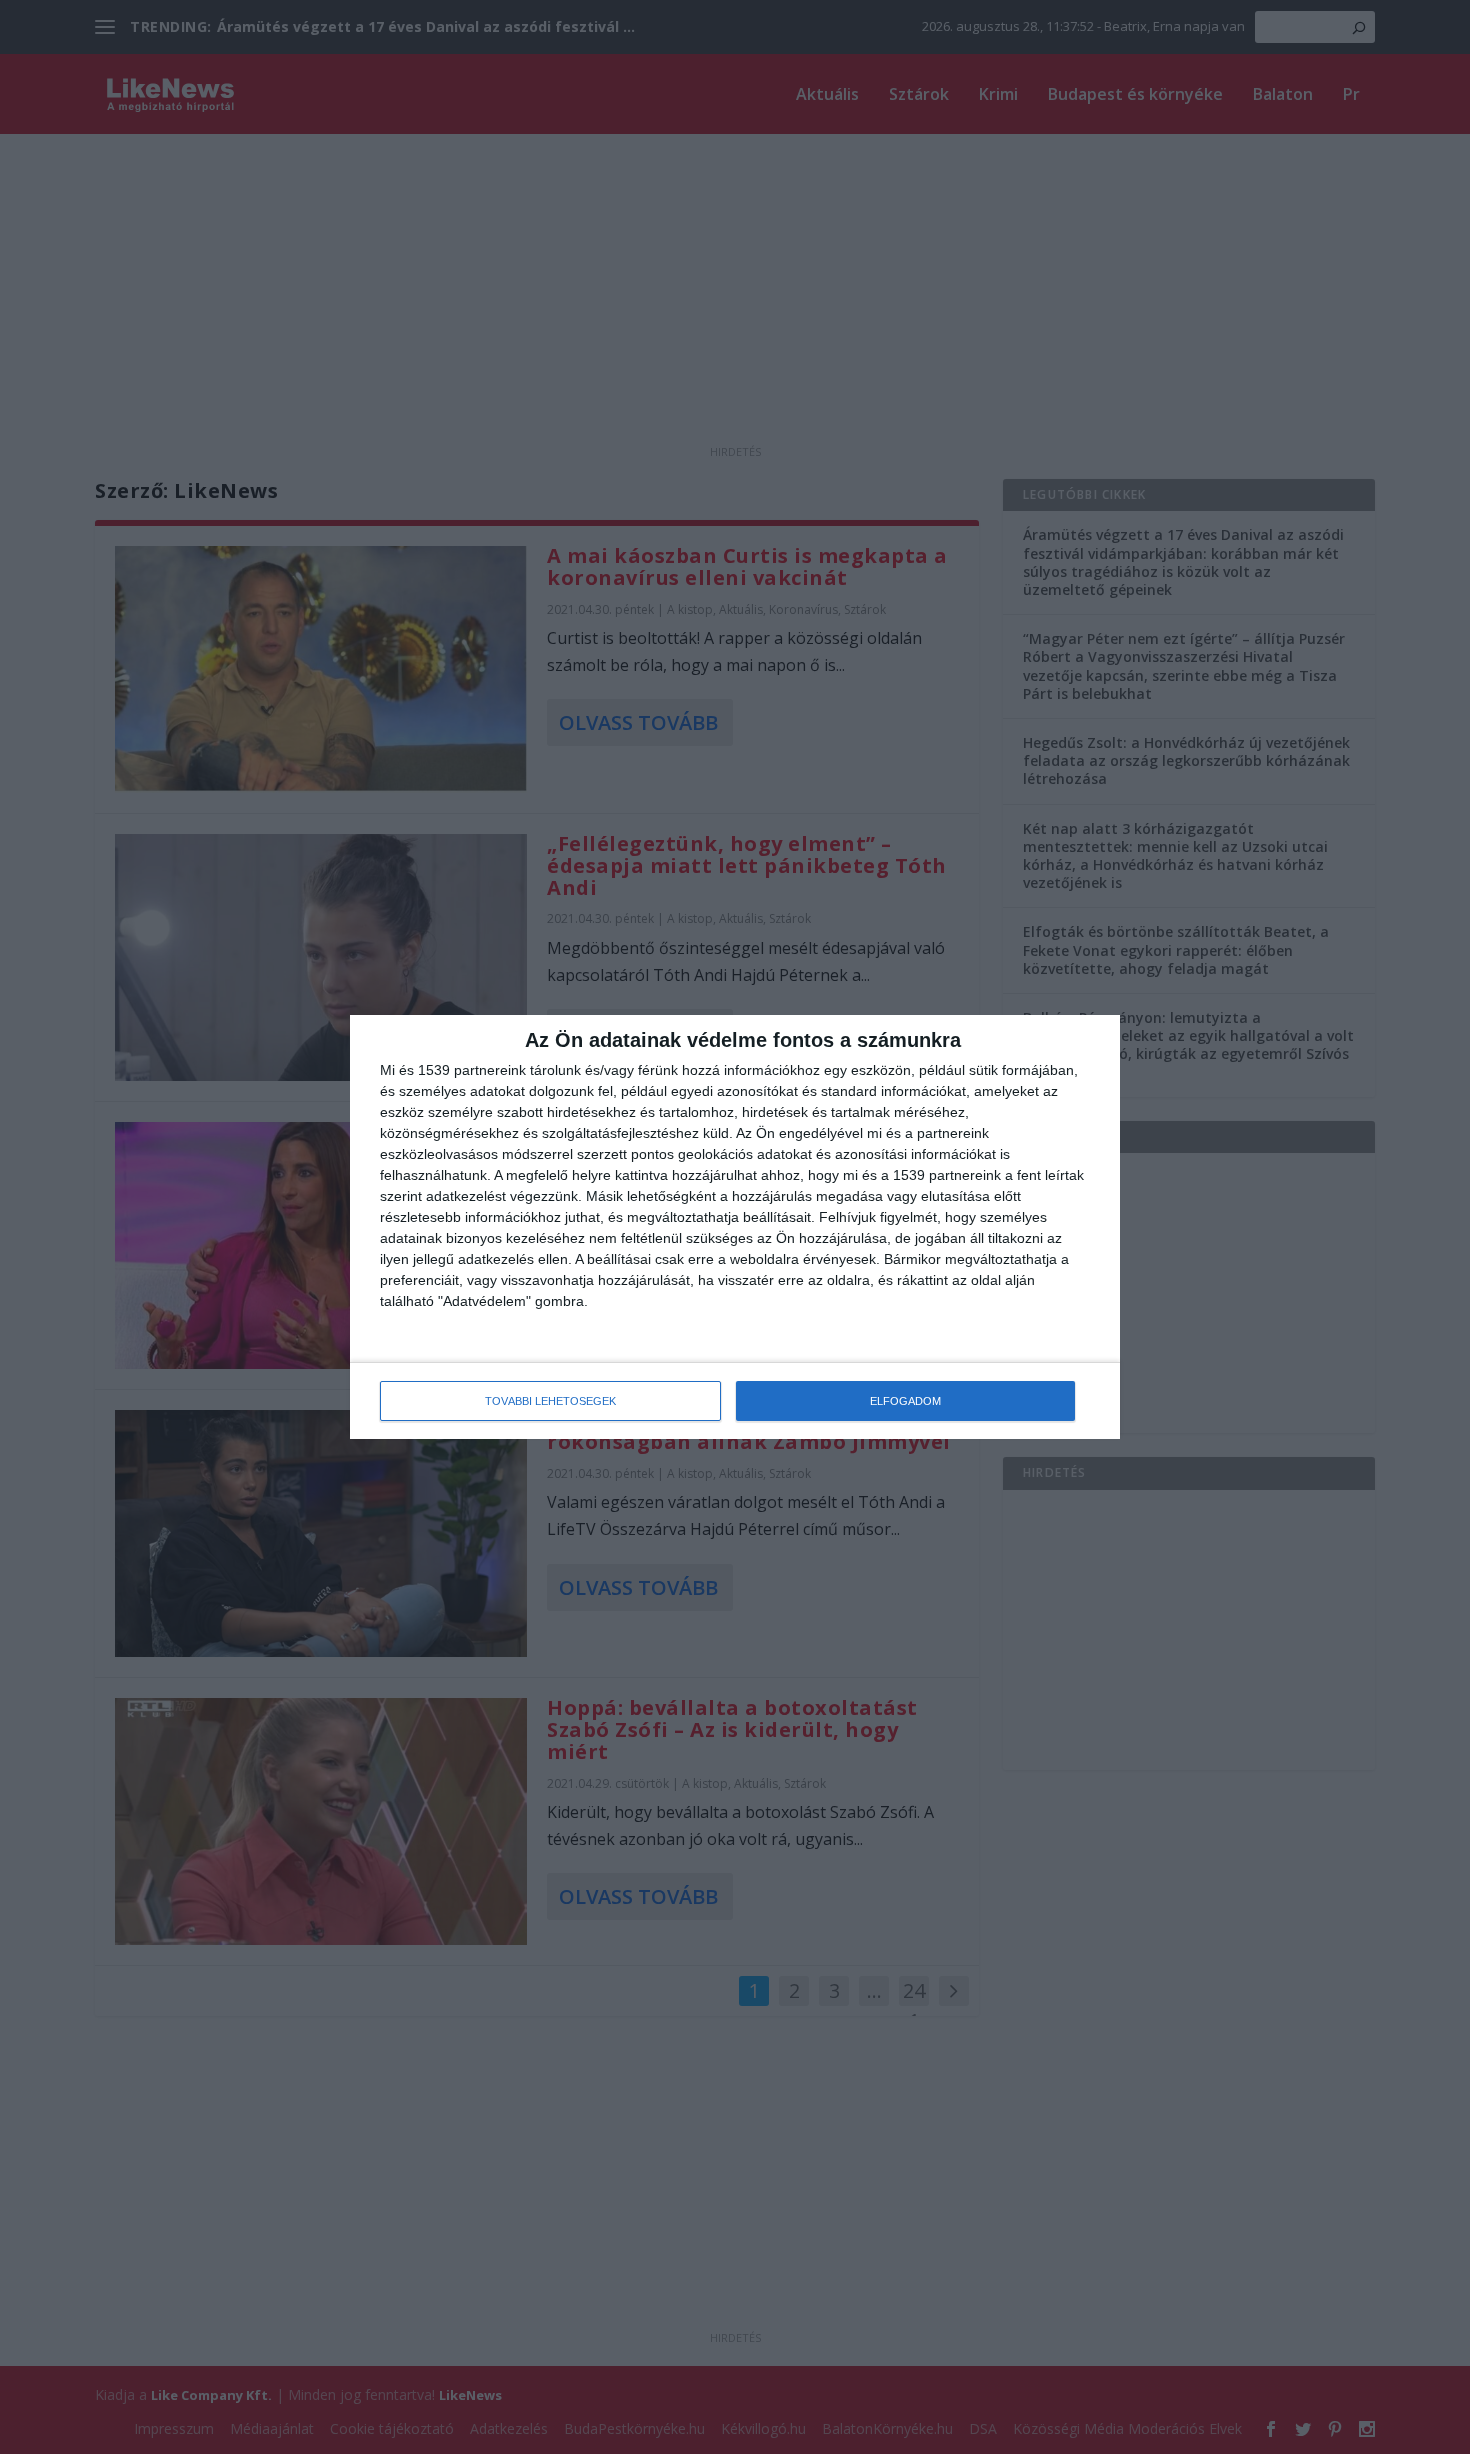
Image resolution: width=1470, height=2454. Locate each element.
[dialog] (735, 1227)
